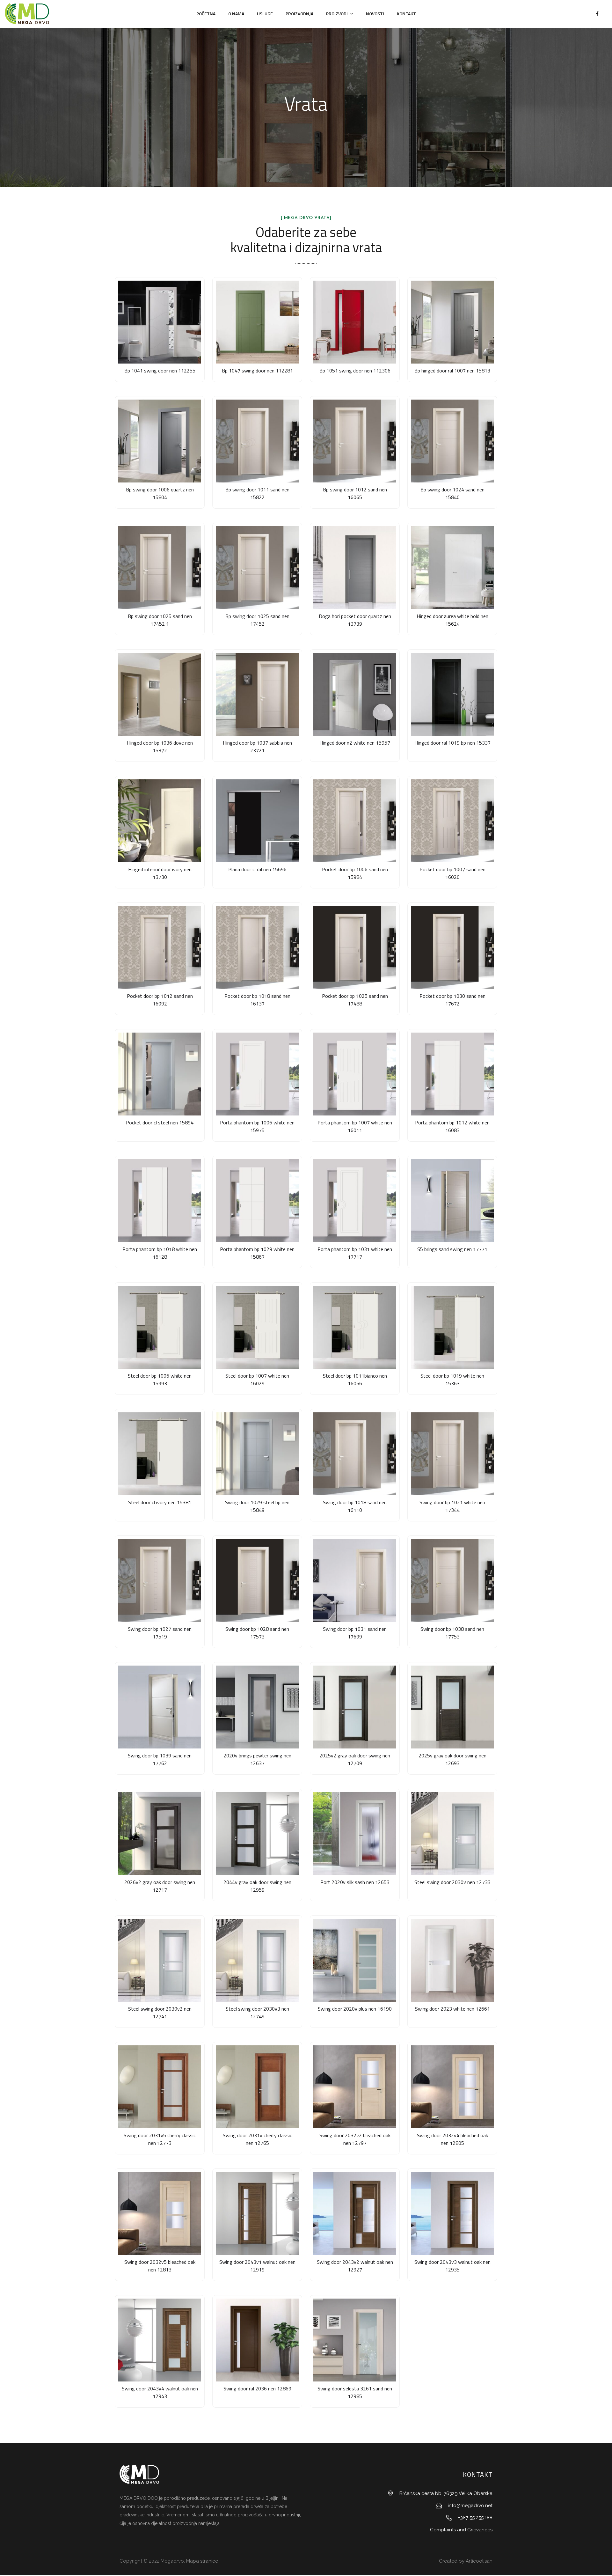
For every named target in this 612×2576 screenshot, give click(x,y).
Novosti (375, 14)
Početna (206, 14)
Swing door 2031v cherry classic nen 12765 (257, 2139)
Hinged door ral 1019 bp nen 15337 (452, 743)
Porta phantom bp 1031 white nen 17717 (355, 1253)
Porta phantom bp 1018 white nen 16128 (160, 1253)
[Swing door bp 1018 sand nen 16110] (355, 1454)
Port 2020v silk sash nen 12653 (355, 1882)
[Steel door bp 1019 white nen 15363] (452, 1327)
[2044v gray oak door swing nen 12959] (257, 1834)
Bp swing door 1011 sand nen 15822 (257, 493)
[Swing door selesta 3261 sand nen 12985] (355, 2340)
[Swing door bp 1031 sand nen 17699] (355, 1580)
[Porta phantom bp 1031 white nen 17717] (355, 1201)
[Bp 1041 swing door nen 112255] (160, 322)
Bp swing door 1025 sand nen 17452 (257, 620)
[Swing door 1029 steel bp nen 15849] (257, 1454)
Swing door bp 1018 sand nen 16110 (355, 1506)
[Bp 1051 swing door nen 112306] (355, 322)
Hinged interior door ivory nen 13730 (160, 873)
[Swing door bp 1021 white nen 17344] (452, 1454)
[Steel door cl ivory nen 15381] (160, 1454)
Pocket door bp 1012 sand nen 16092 (160, 1000)
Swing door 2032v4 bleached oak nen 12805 (452, 2139)
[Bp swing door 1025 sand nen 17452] (257, 568)
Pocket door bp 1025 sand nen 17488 (355, 1000)
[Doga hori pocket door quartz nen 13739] (355, 568)
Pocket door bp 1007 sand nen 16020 (452, 873)
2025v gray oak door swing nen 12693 (452, 1759)
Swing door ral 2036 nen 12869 (257, 2388)
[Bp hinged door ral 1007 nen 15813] (452, 322)
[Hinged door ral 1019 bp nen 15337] (452, 694)
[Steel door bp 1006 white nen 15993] (160, 1327)
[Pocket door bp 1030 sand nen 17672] (452, 947)
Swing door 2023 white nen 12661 (452, 2009)
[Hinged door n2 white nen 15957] (355, 694)
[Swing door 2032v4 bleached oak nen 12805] (452, 2087)
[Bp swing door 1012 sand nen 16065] (355, 441)
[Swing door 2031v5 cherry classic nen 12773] (160, 2087)
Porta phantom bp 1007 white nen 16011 (355, 1126)
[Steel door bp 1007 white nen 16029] (257, 1327)
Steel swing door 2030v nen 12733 (452, 1882)
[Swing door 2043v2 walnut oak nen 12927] (355, 2213)
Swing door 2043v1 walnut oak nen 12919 (257, 2266)
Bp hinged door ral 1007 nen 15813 (452, 371)
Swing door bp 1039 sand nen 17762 (160, 1759)
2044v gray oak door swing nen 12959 (257, 1886)
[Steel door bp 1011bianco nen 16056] (355, 1327)
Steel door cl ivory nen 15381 (160, 1502)
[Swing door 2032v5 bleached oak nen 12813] (160, 2213)
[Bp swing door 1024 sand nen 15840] (452, 441)
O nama (236, 14)
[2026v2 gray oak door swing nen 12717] (160, 1834)
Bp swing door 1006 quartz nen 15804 (160, 493)
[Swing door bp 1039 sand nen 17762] (160, 1707)
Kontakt (406, 14)
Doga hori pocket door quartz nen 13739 (355, 620)
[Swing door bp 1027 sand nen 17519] (160, 1580)
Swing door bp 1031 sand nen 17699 (355, 1633)
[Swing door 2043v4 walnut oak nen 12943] (160, 2340)
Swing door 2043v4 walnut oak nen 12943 (160, 2392)
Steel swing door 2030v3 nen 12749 (257, 2013)
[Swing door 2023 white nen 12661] (452, 1960)
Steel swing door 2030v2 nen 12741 (160, 2013)
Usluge (265, 14)
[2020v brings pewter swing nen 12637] (257, 1707)
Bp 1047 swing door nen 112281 (257, 371)
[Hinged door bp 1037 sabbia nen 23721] (257, 694)
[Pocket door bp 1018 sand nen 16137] (257, 947)
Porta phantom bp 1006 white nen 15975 (257, 1126)
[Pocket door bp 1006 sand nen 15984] (355, 821)
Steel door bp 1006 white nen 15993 (160, 1380)
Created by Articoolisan (465, 2561)
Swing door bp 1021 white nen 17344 (452, 1506)
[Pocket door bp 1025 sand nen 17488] (355, 947)
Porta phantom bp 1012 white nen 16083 (452, 1126)
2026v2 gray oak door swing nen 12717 (160, 1886)
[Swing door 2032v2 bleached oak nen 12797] (355, 2087)
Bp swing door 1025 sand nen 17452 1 (160, 620)
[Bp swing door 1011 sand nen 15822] (257, 441)
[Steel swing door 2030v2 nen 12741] (160, 1960)
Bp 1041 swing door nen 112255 (160, 371)
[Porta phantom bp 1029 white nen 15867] (257, 1201)
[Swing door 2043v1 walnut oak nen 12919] (257, 2213)
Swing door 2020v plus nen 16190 (355, 2009)
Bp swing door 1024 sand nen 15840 (452, 493)
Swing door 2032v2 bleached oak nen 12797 (355, 2139)
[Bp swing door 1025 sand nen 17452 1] (160, 568)
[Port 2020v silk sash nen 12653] (355, 1834)
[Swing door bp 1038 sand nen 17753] (452, 1580)
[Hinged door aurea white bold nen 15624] (452, 568)
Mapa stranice (202, 2561)
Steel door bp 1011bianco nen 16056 (355, 1380)
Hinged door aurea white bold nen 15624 (452, 620)
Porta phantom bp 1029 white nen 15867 (257, 1253)
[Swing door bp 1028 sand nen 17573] (257, 1580)
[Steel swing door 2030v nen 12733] (452, 1834)
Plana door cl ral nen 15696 (257, 869)
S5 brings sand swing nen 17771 (452, 1249)
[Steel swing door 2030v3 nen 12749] (257, 1960)
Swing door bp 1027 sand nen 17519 (160, 1633)
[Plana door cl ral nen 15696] (257, 821)
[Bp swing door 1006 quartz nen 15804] (160, 441)
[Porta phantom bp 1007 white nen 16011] (355, 1074)
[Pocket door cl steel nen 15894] (160, 1074)
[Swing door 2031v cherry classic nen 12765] (257, 2087)
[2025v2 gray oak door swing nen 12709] (355, 1707)
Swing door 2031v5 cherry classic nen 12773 (160, 2139)
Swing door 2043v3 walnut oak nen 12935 (452, 2266)
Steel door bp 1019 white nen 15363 (452, 1380)
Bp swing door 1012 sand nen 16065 (355, 493)
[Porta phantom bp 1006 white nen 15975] (257, 1074)
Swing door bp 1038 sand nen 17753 (452, 1633)
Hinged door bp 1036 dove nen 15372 (160, 747)
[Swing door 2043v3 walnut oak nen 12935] (452, 2213)
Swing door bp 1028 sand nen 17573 (257, 1633)
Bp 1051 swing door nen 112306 (355, 371)
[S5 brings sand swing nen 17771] (452, 1201)
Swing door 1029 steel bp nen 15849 (257, 1506)
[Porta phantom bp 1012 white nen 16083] (452, 1074)
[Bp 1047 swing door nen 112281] (257, 322)
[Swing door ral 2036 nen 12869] (257, 2340)
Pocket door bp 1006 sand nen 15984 (355, 873)
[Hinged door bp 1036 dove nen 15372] (160, 694)
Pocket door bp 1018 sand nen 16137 (257, 1000)
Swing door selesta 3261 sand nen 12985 (355, 2392)
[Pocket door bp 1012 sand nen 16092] (160, 947)
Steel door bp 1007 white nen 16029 (257, 1380)
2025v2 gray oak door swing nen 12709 (355, 1759)
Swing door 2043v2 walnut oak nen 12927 (355, 2266)
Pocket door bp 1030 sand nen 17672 (452, 1000)
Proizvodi (337, 14)
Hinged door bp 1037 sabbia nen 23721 (257, 747)
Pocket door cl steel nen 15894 (160, 1122)
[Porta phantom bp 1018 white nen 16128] (160, 1201)
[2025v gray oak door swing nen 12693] (452, 1707)
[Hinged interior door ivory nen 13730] (160, 821)
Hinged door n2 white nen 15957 (355, 743)
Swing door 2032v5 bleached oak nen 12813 (160, 2266)
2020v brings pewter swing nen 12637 (257, 1759)
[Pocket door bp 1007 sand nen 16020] (452, 821)
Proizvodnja (299, 14)
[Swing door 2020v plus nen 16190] (355, 1960)
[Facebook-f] (597, 14)
